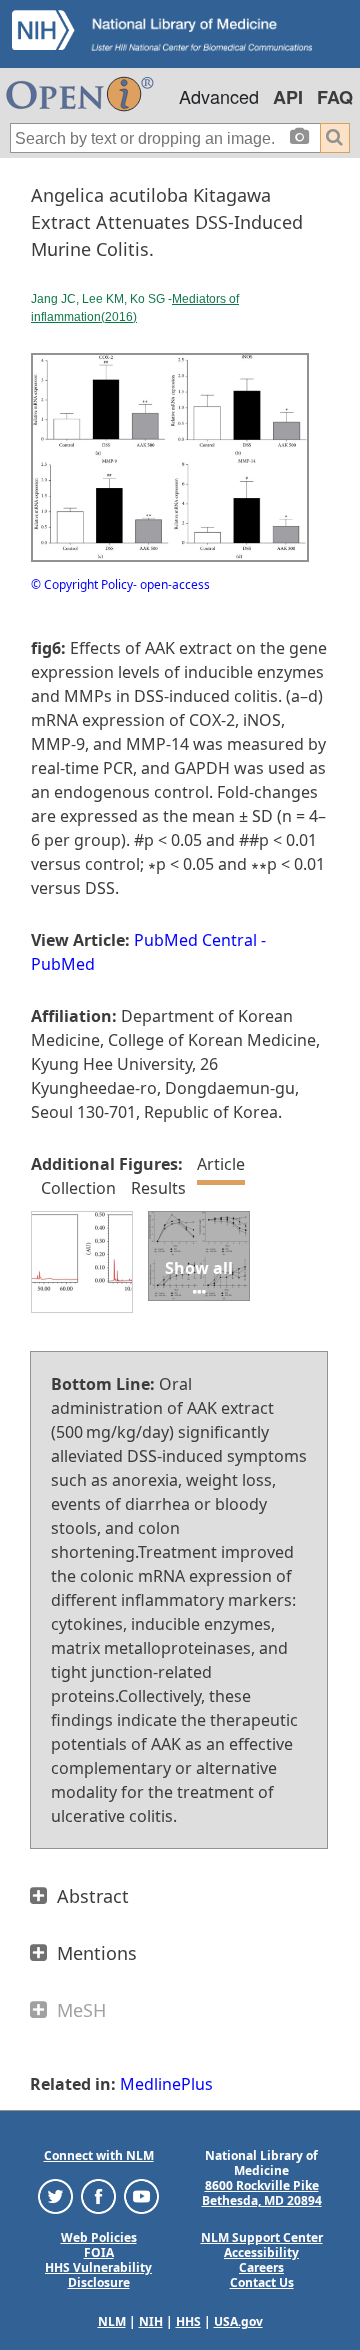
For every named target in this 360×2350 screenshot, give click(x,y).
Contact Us (262, 2282)
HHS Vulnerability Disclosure (98, 2275)
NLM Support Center (262, 2237)
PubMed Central (195, 940)
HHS (188, 2321)
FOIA (99, 2252)
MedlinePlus (166, 2084)
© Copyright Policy (82, 584)
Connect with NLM (99, 2155)
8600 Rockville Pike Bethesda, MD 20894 (262, 2193)
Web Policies (99, 2237)
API (288, 97)
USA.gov (238, 2321)
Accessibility (261, 2252)
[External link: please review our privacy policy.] (55, 2195)
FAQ (335, 97)
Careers (261, 2267)
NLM (112, 2321)
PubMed (63, 964)
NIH (151, 2321)
